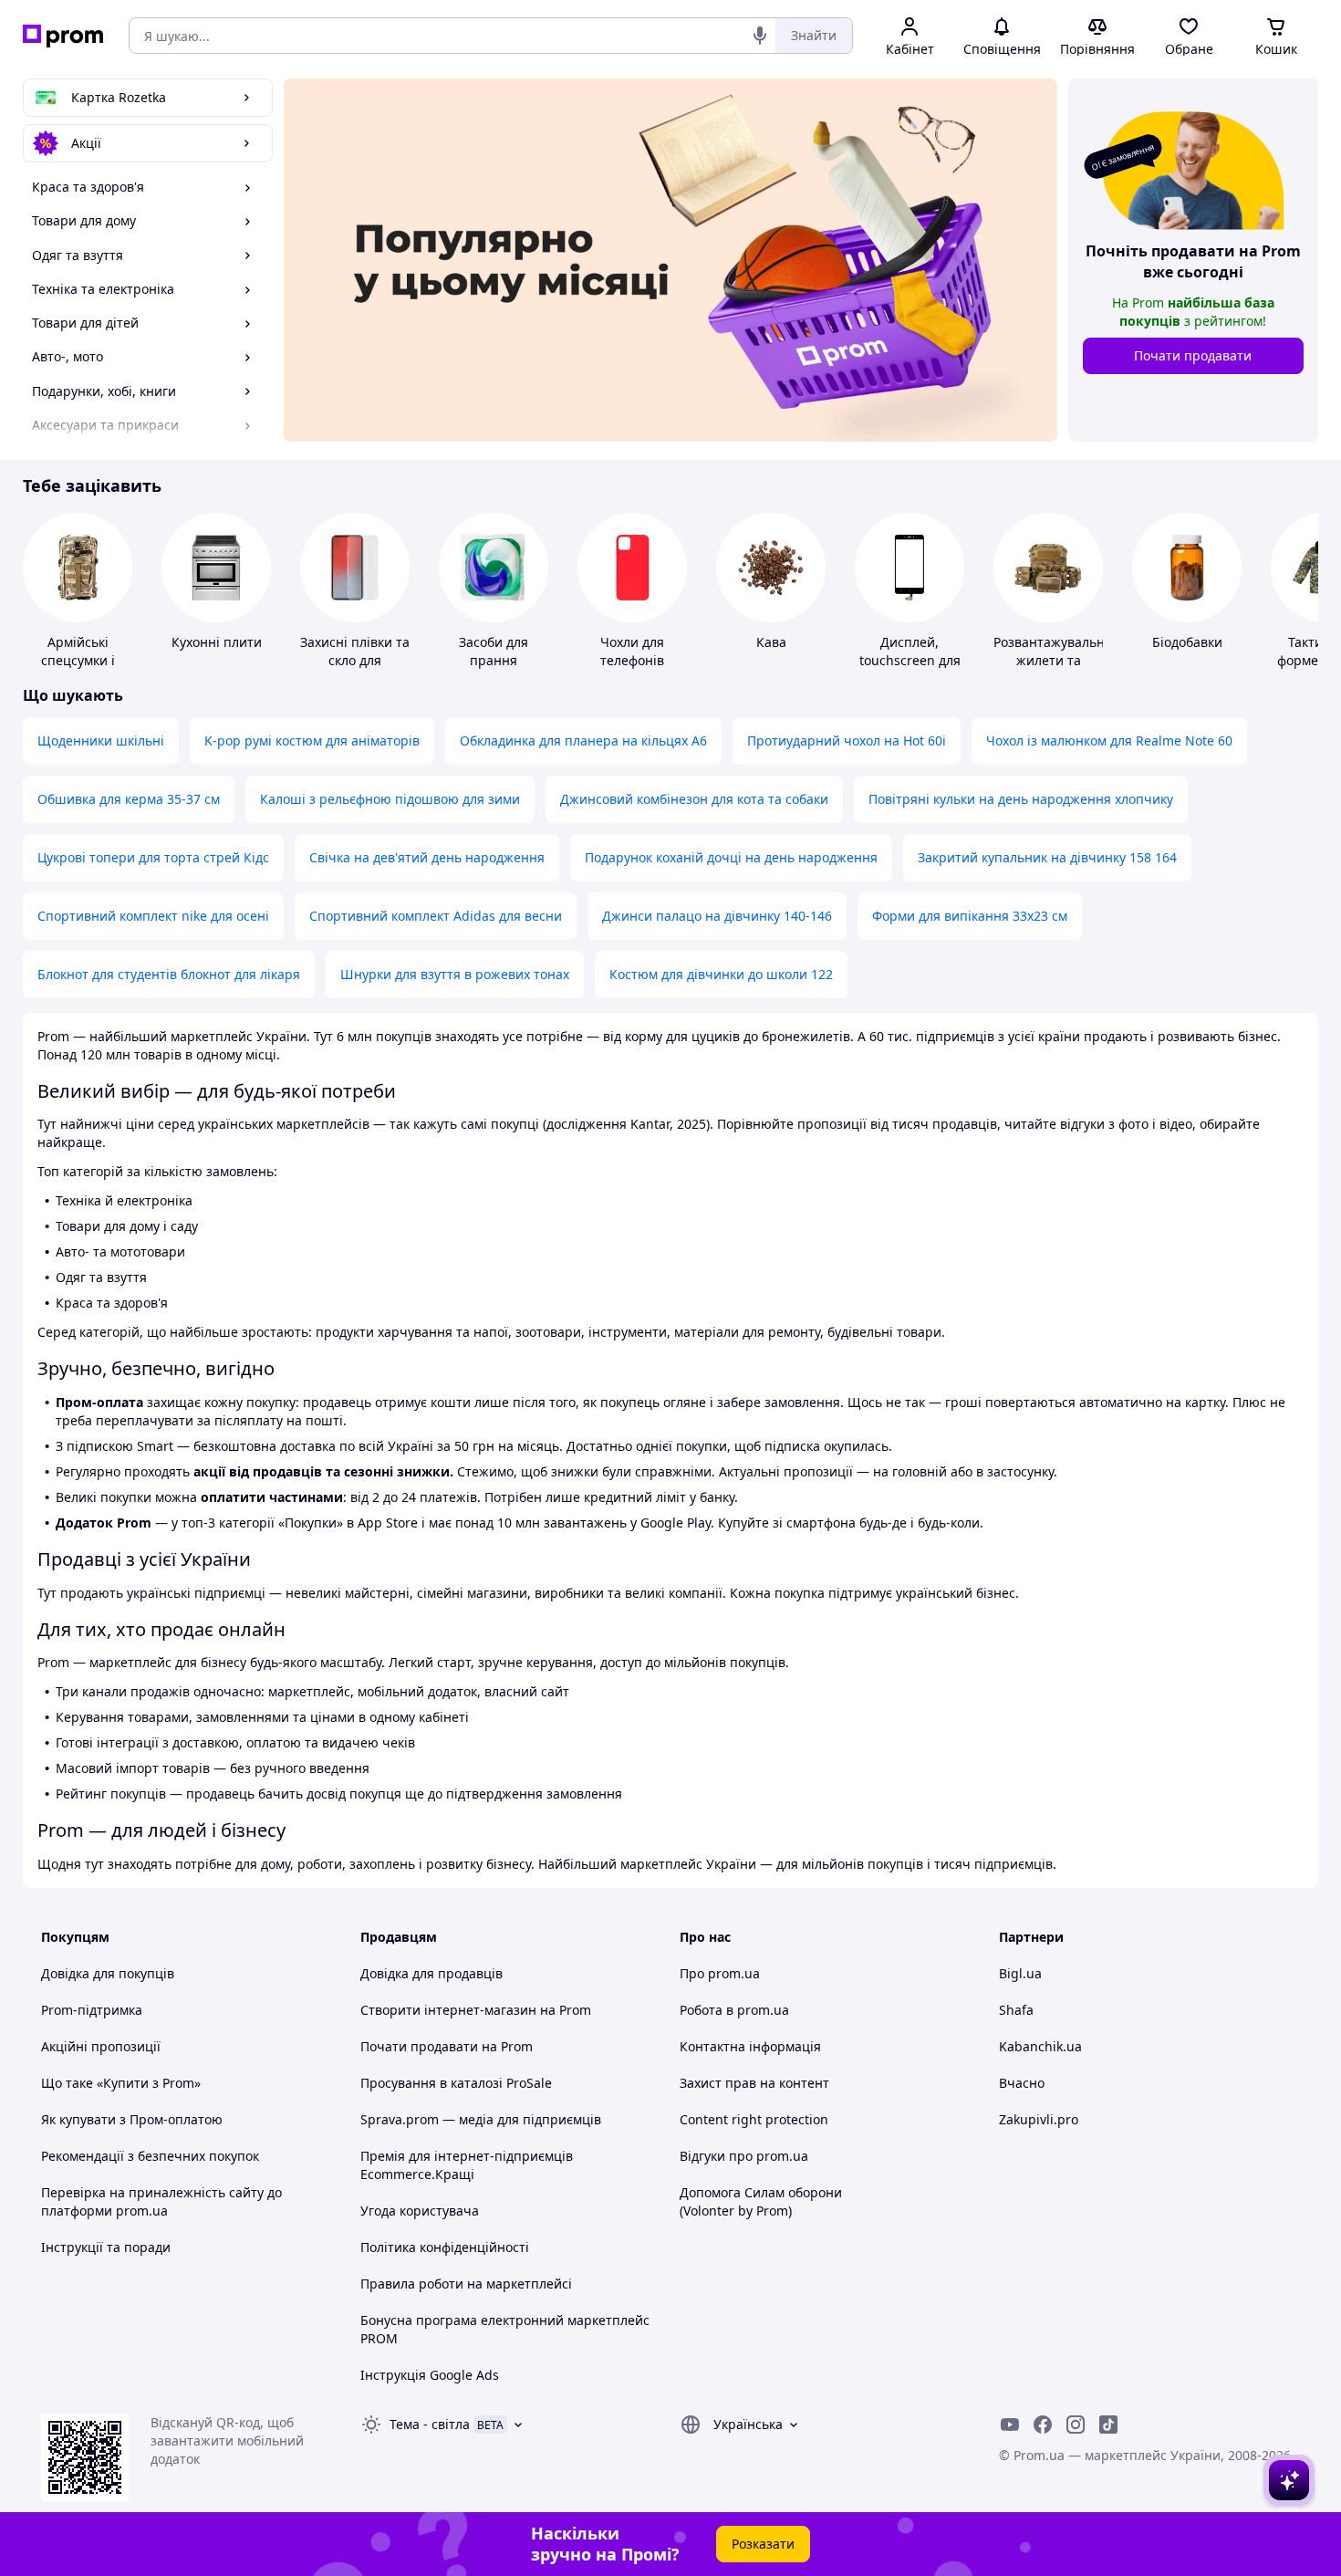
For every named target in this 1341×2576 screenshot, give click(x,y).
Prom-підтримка (92, 2010)
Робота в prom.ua (734, 2010)
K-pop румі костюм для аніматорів (312, 740)
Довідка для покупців (108, 1973)
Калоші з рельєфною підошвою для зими (390, 799)
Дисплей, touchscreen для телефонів (910, 660)
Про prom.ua (720, 1973)
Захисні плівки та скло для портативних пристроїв (355, 669)
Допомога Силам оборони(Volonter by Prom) (761, 2201)
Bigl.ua (1020, 1973)
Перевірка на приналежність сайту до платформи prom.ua (161, 2201)
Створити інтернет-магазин (448, 2010)
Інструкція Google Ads (430, 2375)
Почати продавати (1193, 355)
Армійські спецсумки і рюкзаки (78, 660)
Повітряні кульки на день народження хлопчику (1021, 799)
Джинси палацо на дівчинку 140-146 (717, 916)
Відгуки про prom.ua (744, 2156)
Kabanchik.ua (1040, 2046)
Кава (771, 642)
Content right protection (754, 2119)
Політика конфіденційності (445, 2247)
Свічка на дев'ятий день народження (427, 857)
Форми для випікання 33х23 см (970, 916)
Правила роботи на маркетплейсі (466, 2284)
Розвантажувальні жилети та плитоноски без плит (1051, 669)
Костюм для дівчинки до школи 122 (721, 974)
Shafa (1016, 2010)
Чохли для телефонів (632, 651)
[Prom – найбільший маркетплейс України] (63, 36)
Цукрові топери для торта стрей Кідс (153, 857)
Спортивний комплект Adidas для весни (436, 916)
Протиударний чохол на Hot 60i (847, 740)
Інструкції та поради (106, 2247)
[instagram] (1076, 2425)
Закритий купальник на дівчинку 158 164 (1047, 857)
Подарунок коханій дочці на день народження (731, 857)
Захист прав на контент (754, 2083)
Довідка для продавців (431, 1973)
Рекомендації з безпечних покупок (150, 2156)
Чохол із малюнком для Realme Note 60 (1109, 740)
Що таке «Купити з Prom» (121, 2083)
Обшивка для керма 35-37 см (129, 799)
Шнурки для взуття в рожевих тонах (455, 974)
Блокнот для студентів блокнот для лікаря (169, 974)
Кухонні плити (217, 642)
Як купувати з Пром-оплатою (132, 2119)
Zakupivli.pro (1039, 2119)
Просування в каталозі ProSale (456, 2083)
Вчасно (1022, 2083)
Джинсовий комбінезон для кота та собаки (694, 799)
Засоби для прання (494, 651)
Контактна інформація (750, 2046)
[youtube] (1010, 2425)
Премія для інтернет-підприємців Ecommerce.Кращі (467, 2165)
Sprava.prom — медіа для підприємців (481, 2119)
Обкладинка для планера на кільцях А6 (583, 740)
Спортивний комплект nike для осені (153, 916)
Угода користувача (420, 2211)
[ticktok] (1108, 2425)
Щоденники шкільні (101, 740)
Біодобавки (1187, 642)
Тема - (430, 2424)
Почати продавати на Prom (447, 2046)
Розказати (763, 2544)
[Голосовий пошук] (760, 36)
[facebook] (1043, 2425)
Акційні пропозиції (101, 2046)
